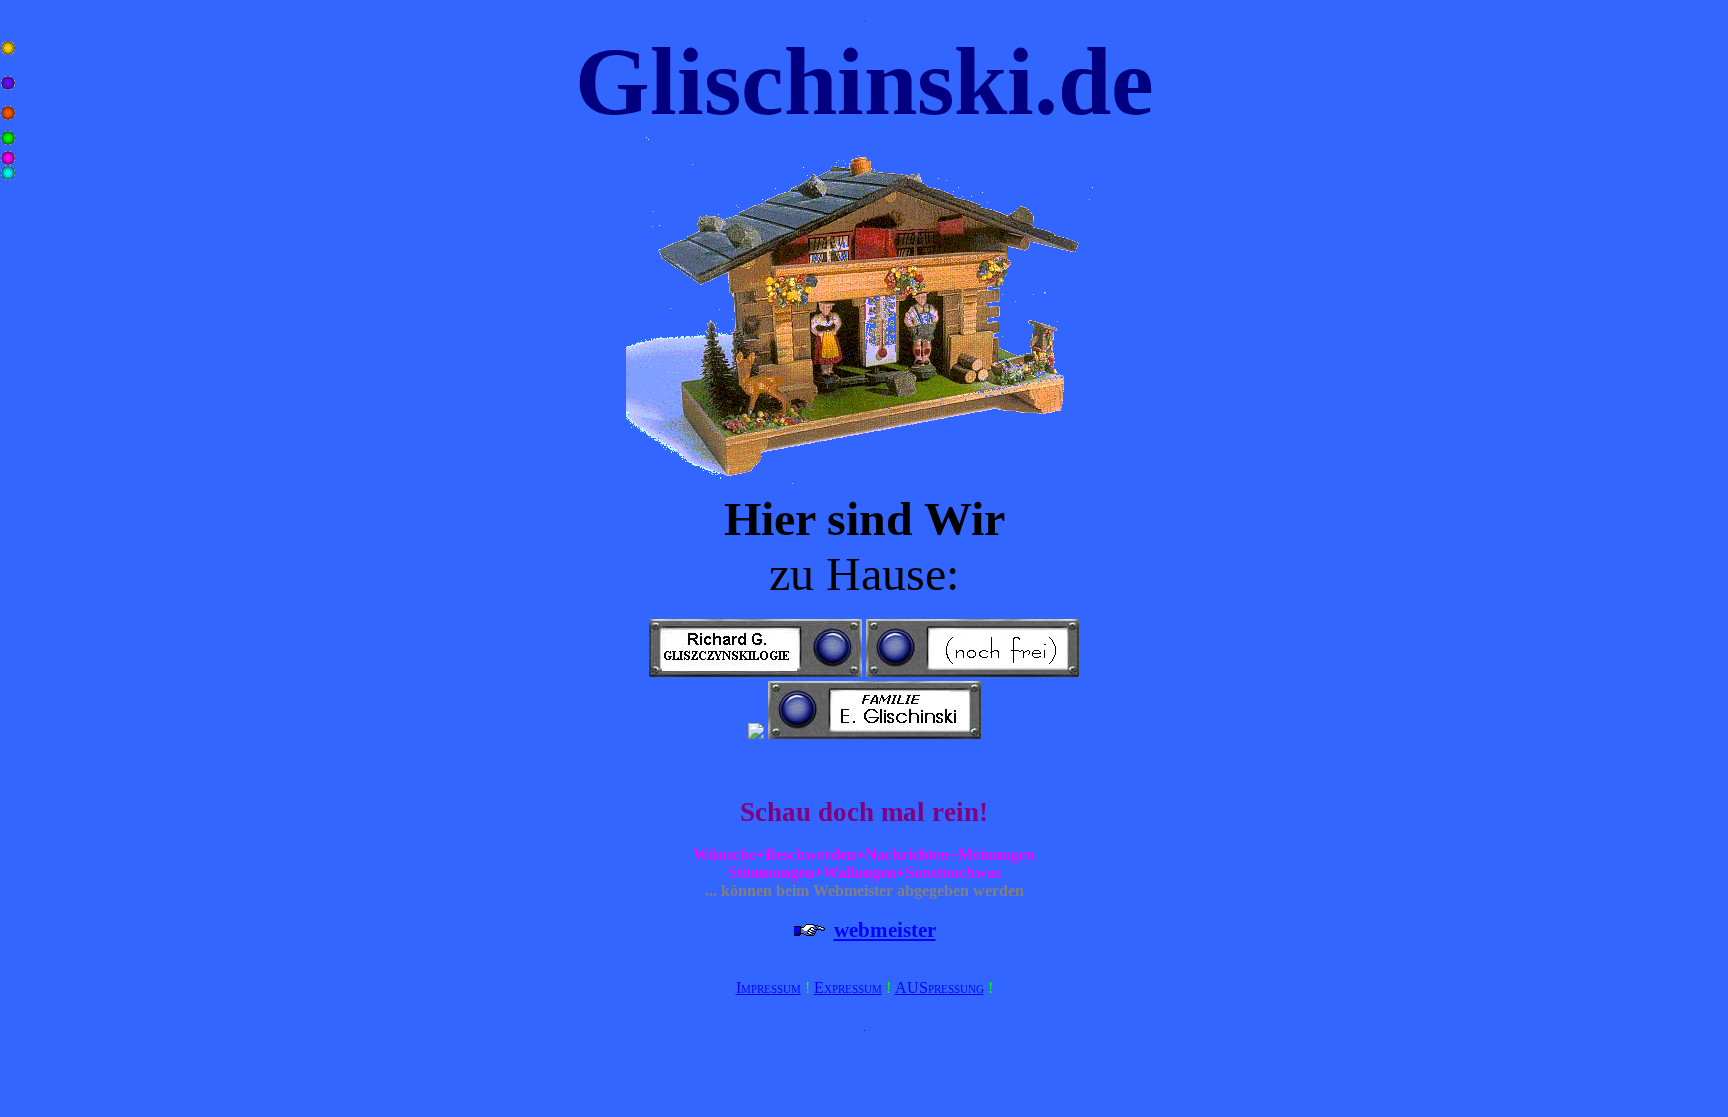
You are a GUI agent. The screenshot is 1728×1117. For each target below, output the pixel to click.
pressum (857, 987)
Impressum (768, 987)
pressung (956, 987)
